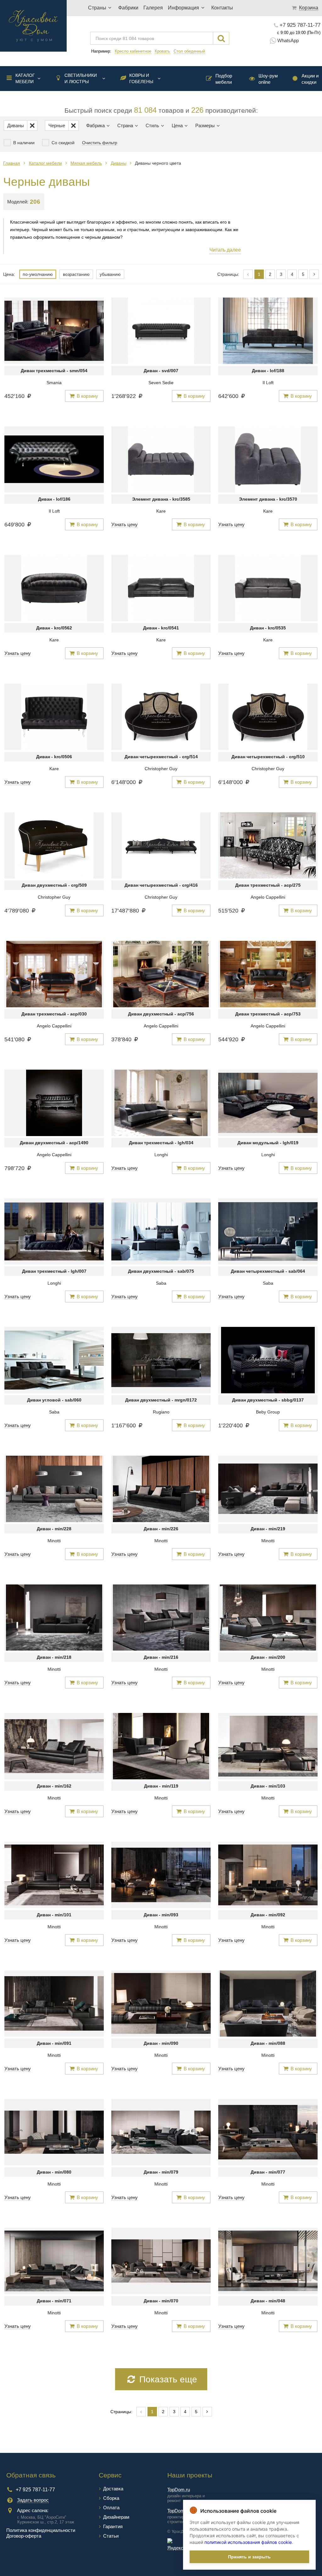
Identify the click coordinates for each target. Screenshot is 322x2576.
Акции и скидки (310, 79)
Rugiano (161, 1412)
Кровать (162, 51)
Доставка (113, 2489)
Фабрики (128, 8)
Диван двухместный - (54, 885)
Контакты (222, 8)
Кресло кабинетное (133, 51)
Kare (161, 511)
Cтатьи (111, 2536)
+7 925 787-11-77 (300, 25)
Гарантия (113, 2526)
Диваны (119, 163)
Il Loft (268, 383)
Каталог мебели (25, 78)
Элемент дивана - (161, 499)
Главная (12, 163)
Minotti (54, 1541)
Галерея (153, 8)
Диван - (161, 371)
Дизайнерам (116, 2517)
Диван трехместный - (54, 371)
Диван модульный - (268, 1143)
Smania (54, 383)
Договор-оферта (24, 2536)
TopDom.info (180, 2511)
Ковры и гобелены (141, 78)
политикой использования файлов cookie (248, 2542)
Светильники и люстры (81, 78)
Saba (161, 1283)
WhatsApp (288, 40)
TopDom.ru (179, 2490)
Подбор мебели (224, 79)
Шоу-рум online (268, 79)
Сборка (111, 2498)
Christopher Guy (161, 769)
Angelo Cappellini (268, 897)
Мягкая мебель (86, 163)
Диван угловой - (54, 1400)
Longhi (161, 1155)
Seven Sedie (161, 383)
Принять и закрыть (249, 2557)
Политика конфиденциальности (41, 2530)
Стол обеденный (189, 51)
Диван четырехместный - (161, 757)
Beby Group (268, 1412)
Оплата (111, 2508)
